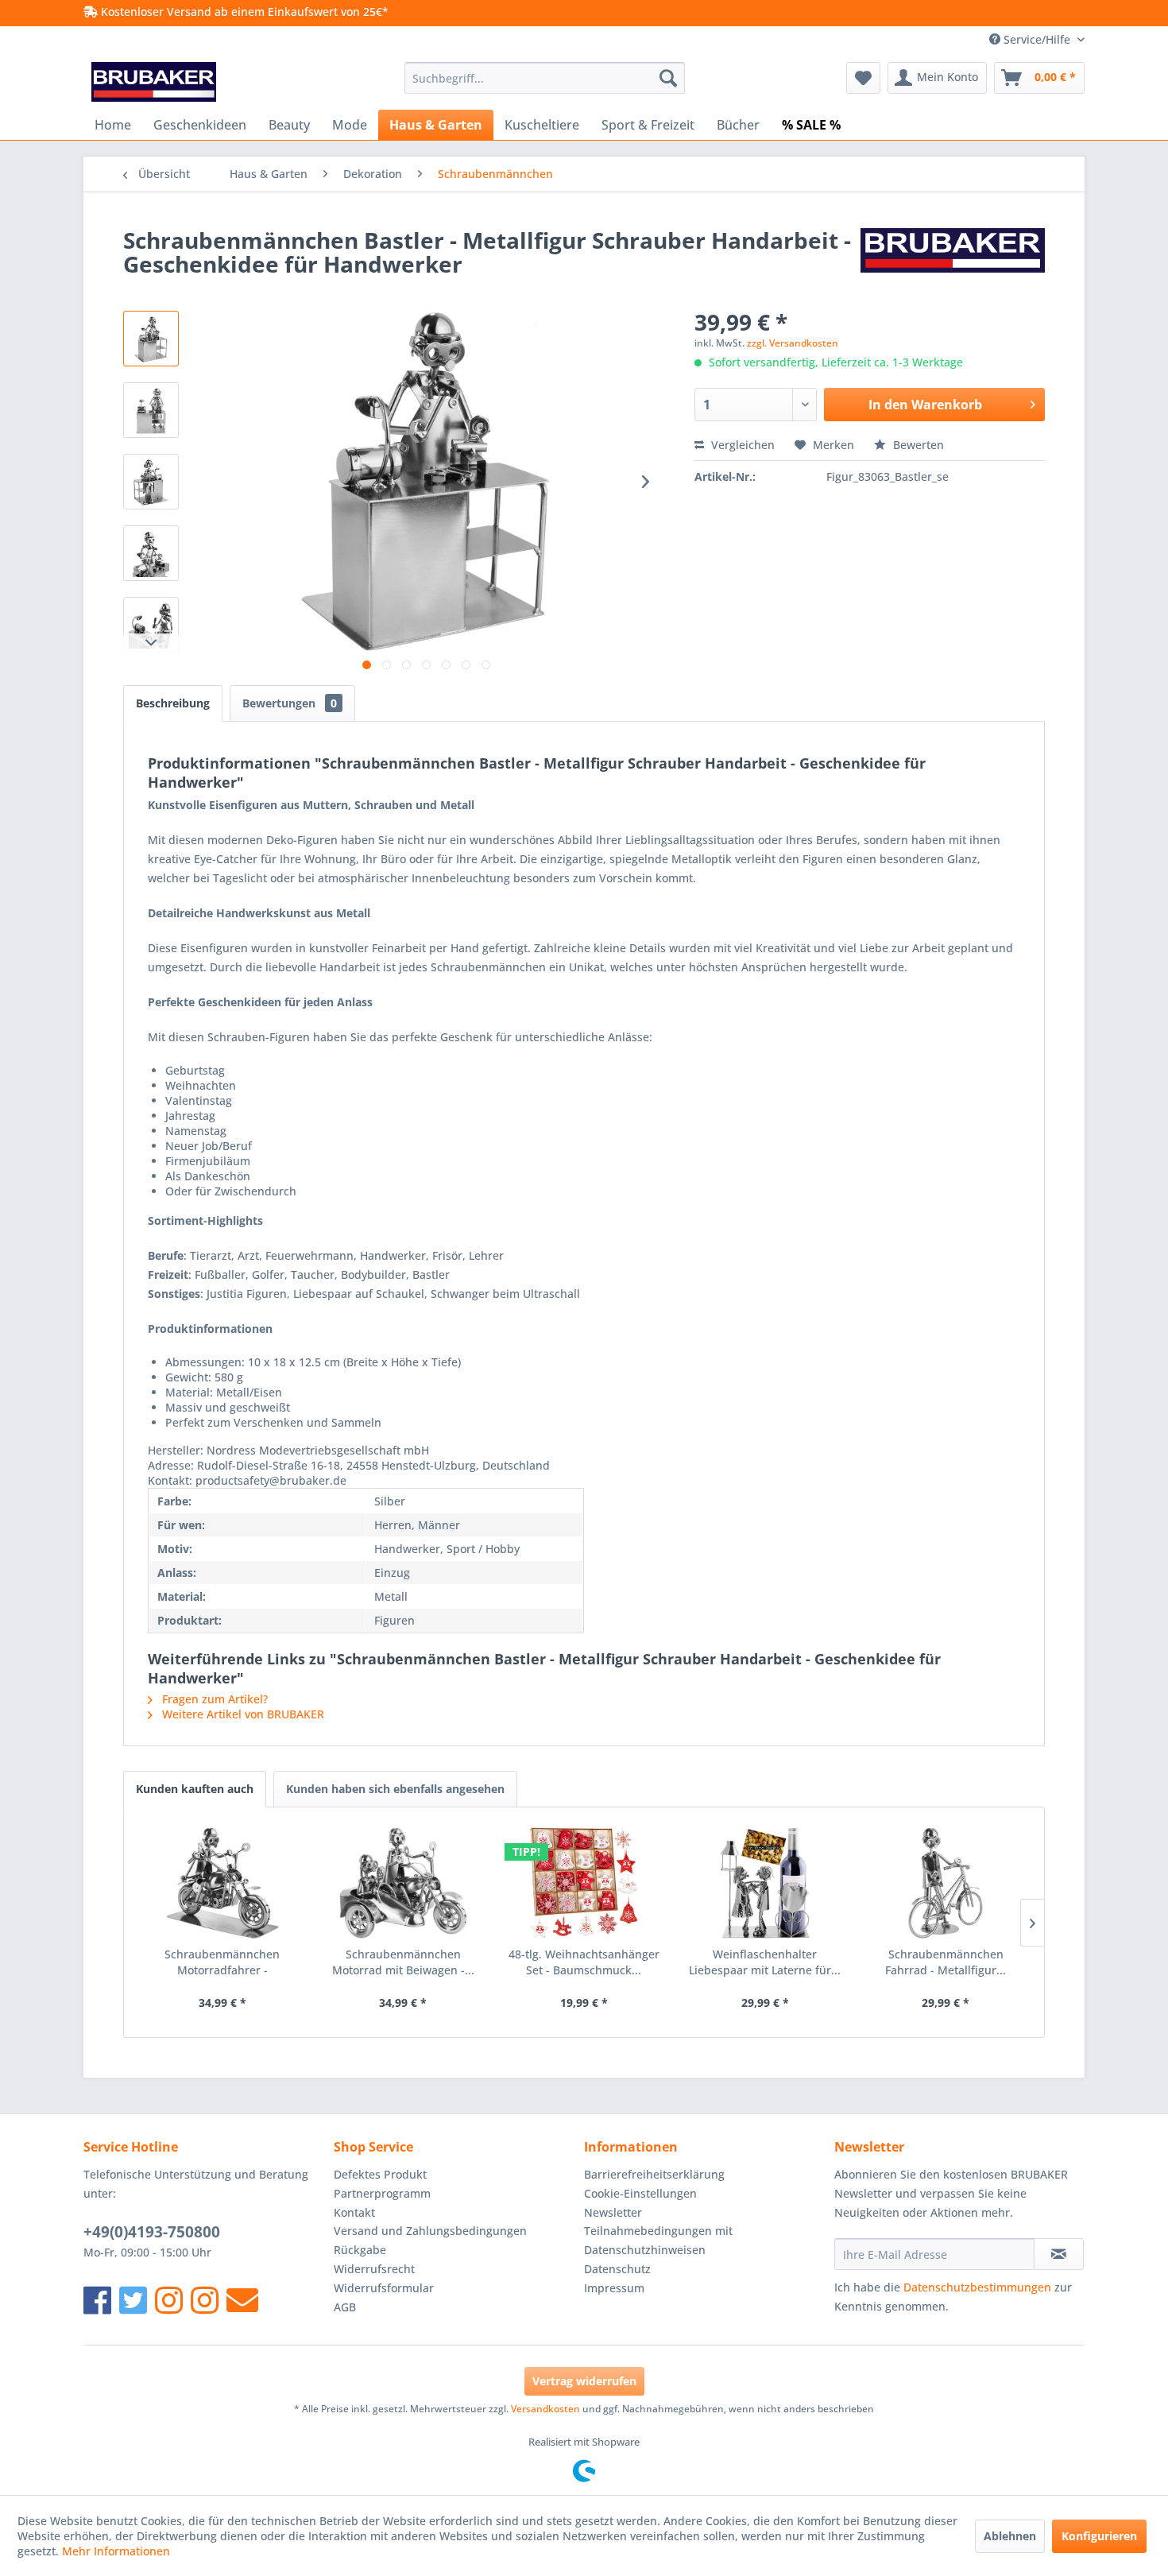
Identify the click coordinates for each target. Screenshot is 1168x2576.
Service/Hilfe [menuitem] (1037, 39)
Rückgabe (360, 2250)
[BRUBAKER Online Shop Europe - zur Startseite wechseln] (154, 82)
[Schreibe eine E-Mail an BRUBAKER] (242, 2300)
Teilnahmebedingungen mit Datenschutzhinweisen (658, 2240)
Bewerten (917, 445)
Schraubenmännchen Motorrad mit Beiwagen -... (403, 1962)
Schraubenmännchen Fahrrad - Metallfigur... (946, 1962)
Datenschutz (617, 2269)
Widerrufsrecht (374, 2269)
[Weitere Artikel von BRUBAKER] (953, 256)
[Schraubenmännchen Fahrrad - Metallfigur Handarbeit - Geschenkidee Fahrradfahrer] (946, 1883)
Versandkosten (545, 2409)
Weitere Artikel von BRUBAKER (242, 1714)
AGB (345, 2307)
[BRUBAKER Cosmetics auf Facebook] (205, 2300)
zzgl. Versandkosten (793, 343)
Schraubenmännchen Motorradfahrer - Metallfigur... (222, 1962)
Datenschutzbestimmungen (977, 2287)
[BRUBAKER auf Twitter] (133, 2300)
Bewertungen (290, 703)
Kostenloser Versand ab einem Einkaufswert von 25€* (243, 12)
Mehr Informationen (116, 2551)
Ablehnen (1010, 2536)
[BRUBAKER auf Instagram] (169, 2300)
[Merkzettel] (863, 78)
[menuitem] (545, 78)
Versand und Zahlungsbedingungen (430, 2231)
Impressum (614, 2288)
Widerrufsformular (384, 2288)
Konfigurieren (1099, 2536)
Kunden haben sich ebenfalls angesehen (395, 1789)
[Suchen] (668, 78)
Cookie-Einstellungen (640, 2193)
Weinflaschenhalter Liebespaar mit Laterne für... (765, 1962)
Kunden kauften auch (195, 1789)
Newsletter (613, 2212)
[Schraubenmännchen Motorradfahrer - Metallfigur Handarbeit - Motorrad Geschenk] (222, 1883)
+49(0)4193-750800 (152, 2232)
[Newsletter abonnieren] (1059, 2254)
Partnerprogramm (382, 2193)
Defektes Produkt (380, 2174)
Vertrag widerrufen (584, 2381)
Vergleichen (741, 445)
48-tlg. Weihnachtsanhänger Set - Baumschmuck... (584, 1962)
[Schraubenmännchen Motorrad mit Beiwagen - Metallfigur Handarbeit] (404, 1883)
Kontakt (354, 2212)
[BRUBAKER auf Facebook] (97, 2300)
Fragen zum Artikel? (213, 1699)
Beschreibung (173, 703)
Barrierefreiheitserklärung (654, 2174)
